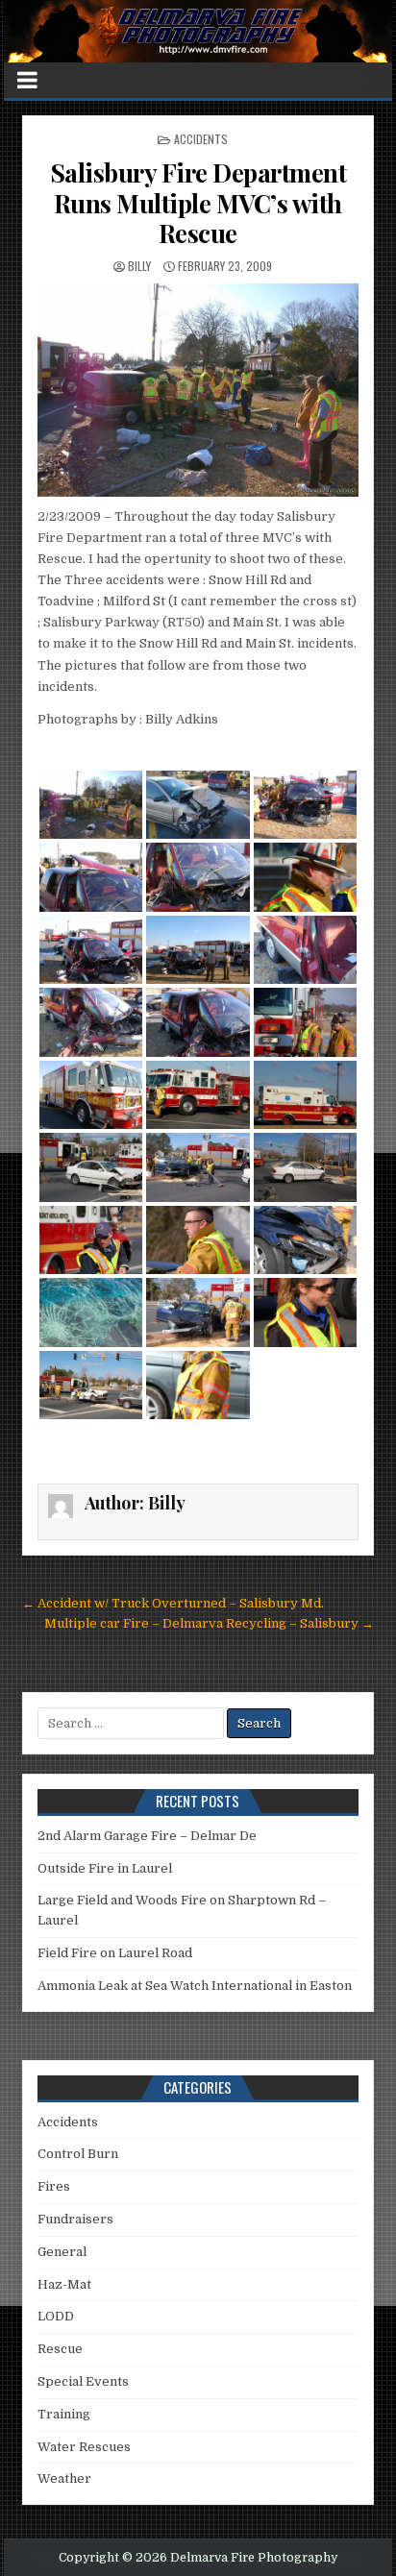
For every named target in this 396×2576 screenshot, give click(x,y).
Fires (54, 2186)
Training (64, 2414)
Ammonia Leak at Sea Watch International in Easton (195, 1986)
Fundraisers (75, 2219)
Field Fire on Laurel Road (115, 1953)
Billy (139, 266)
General (62, 2252)
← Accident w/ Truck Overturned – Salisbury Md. (173, 1603)
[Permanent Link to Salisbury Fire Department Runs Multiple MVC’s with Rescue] (198, 390)
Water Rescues (84, 2447)
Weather (64, 2478)
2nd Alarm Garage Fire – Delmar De (147, 1836)
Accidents (201, 139)
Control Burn (78, 2154)
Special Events (83, 2381)
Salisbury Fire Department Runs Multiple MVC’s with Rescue (198, 202)
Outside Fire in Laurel (105, 1868)
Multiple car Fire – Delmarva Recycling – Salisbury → (209, 1623)
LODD (56, 2316)
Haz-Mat (64, 2284)
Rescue (60, 2349)
